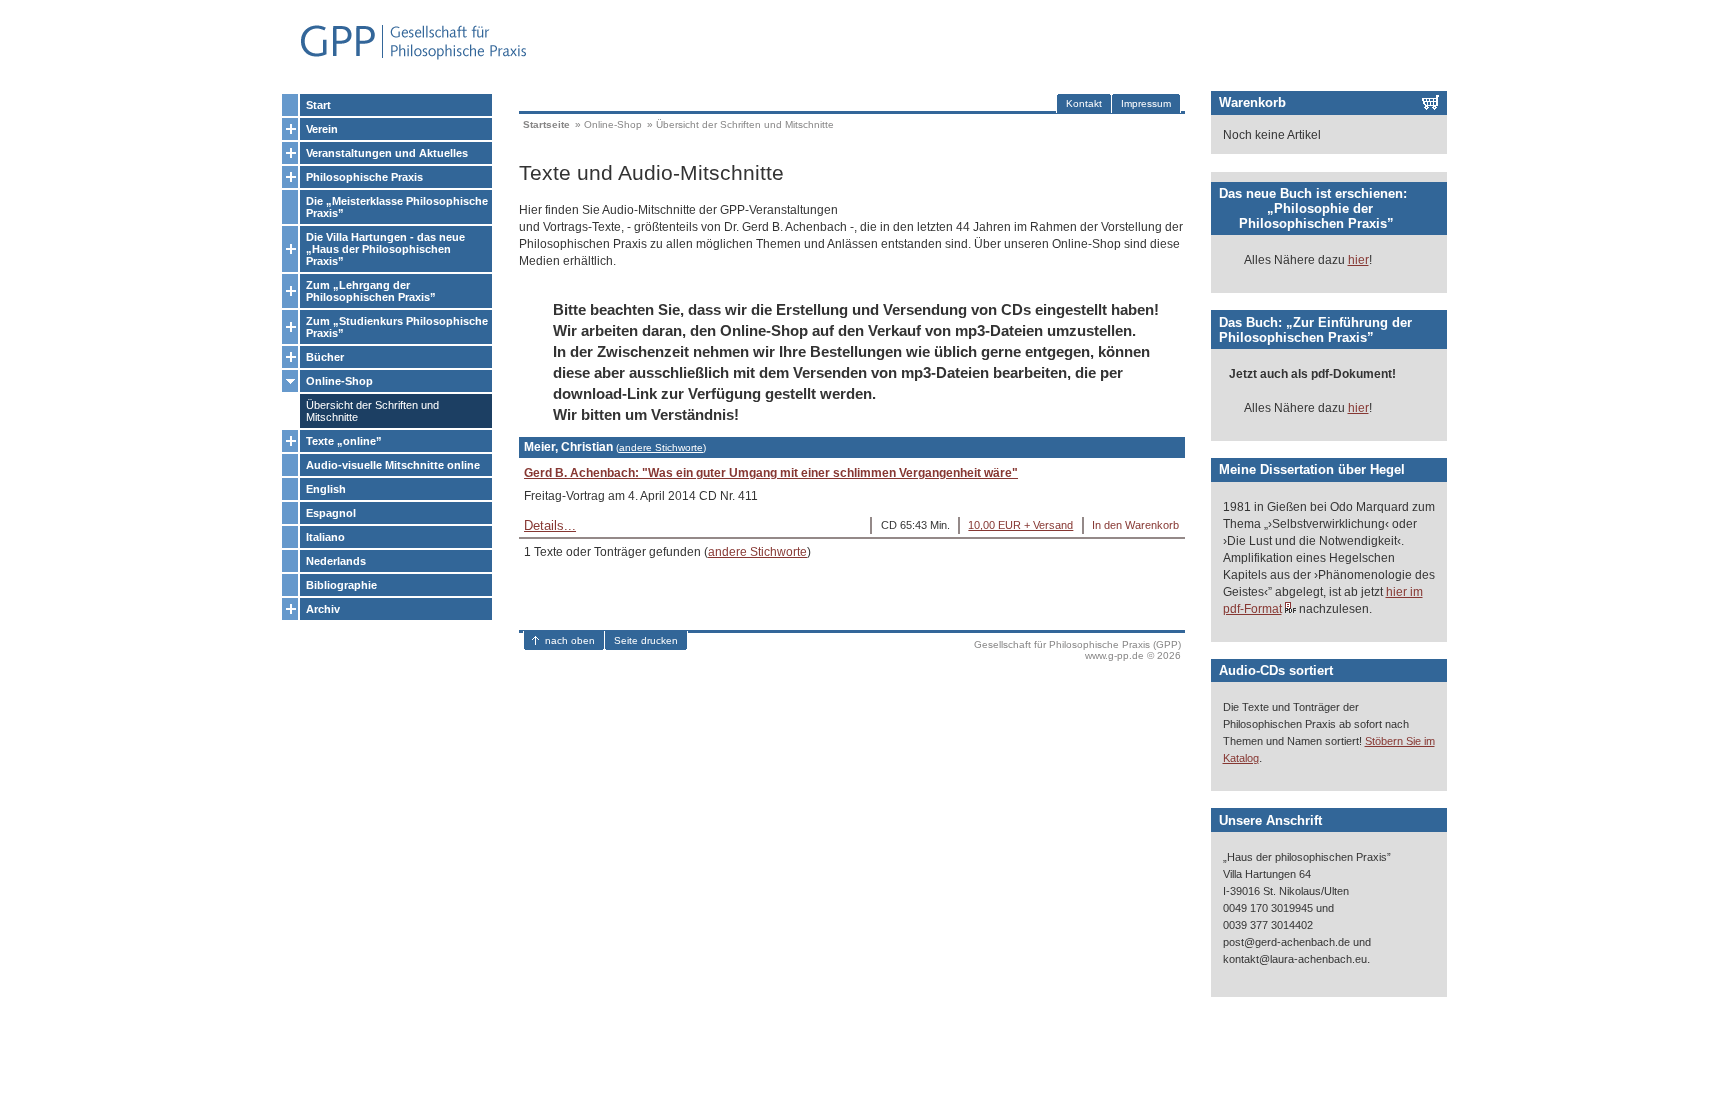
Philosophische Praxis (364, 177)
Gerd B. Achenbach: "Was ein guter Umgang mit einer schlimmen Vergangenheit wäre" (771, 473)
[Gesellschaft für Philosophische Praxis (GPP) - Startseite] (405, 57)
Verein (322, 129)
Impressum (1146, 103)
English (326, 489)
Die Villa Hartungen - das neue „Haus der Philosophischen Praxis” (385, 249)
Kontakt (1084, 103)
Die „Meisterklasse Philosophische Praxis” (397, 207)
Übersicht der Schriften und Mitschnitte (372, 411)
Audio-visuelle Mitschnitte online (393, 465)
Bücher (325, 357)
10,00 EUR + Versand (1020, 525)
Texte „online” (344, 441)
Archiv (323, 609)
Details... (550, 525)
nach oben (570, 640)
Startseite (546, 124)
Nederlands (336, 561)
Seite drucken (646, 640)
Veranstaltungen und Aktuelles (387, 153)
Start (318, 105)
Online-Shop (339, 381)
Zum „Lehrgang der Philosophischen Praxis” (371, 291)
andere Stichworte (661, 447)
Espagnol (331, 513)
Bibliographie (341, 585)
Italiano (325, 537)
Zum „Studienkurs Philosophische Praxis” (397, 327)
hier (1358, 260)
